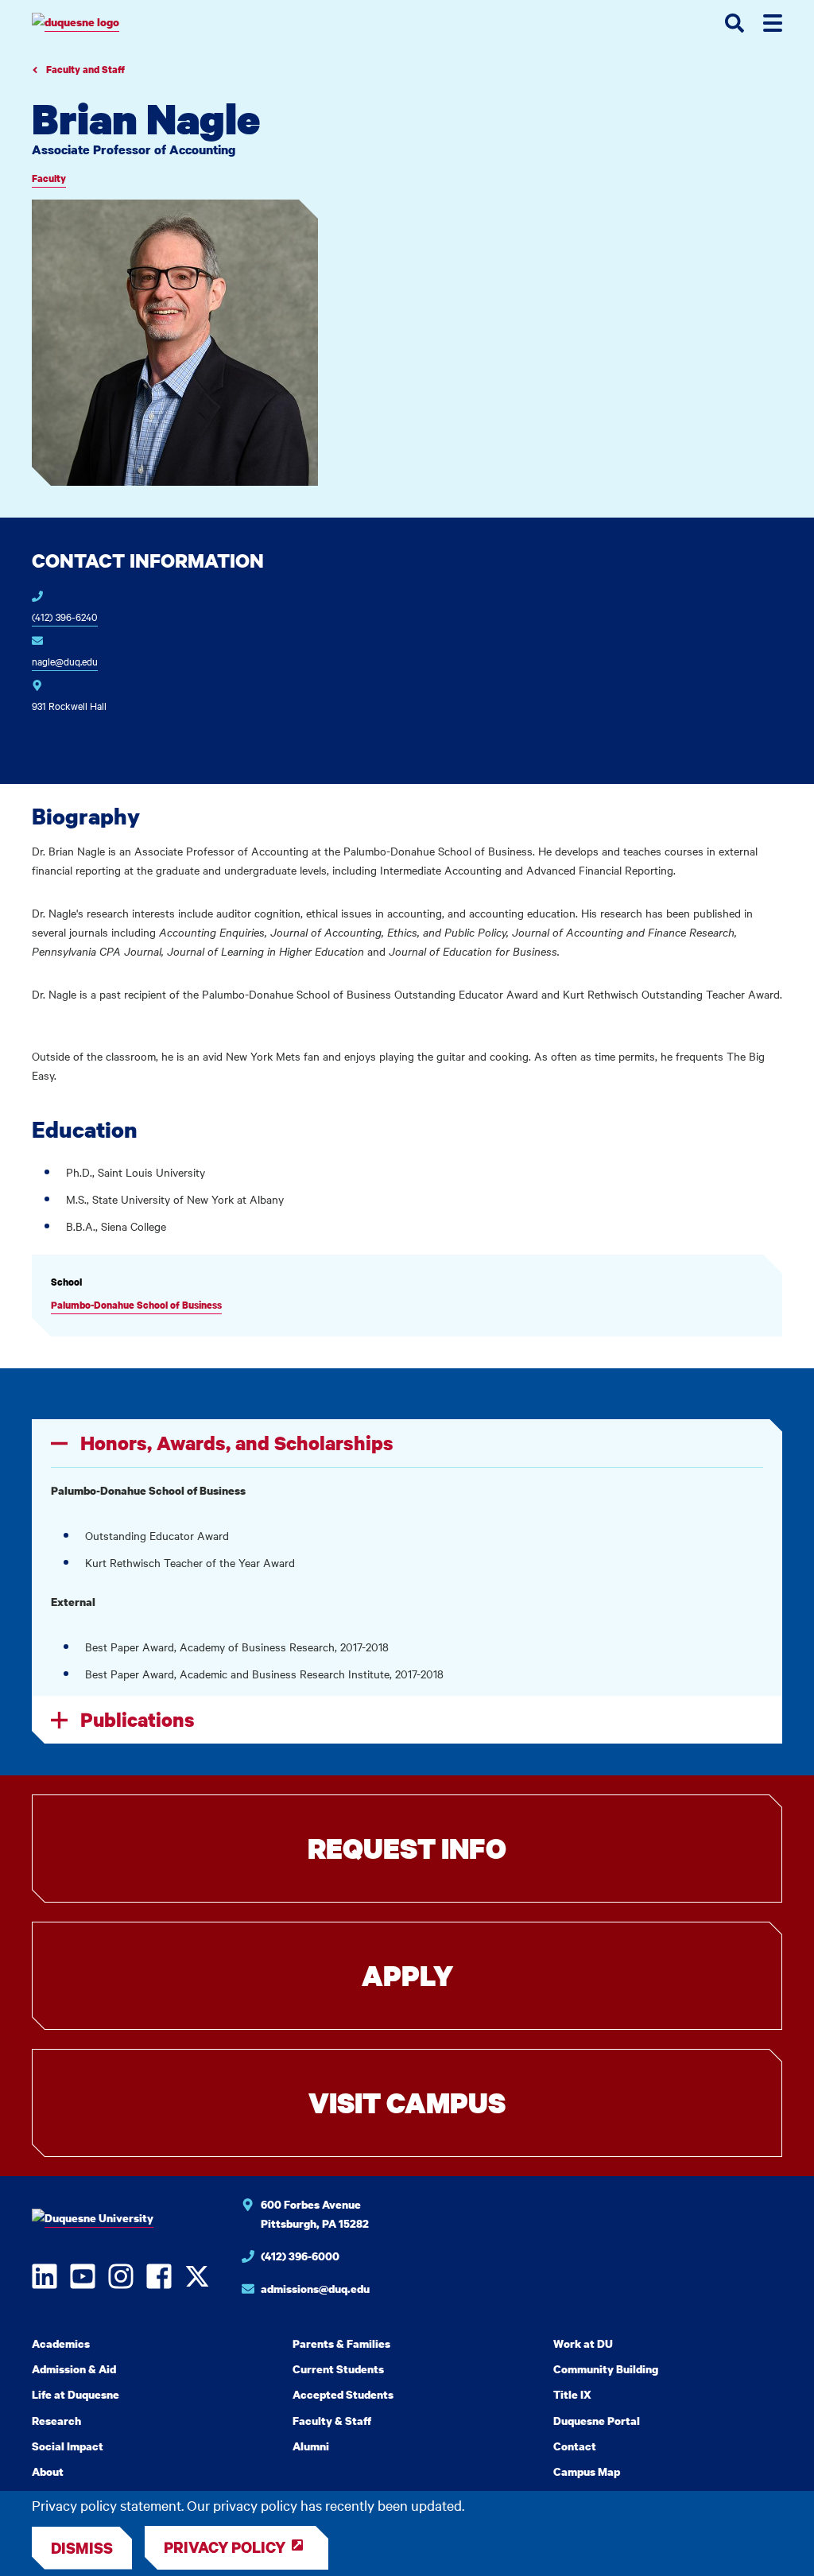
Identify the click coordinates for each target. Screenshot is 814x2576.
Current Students (338, 2369)
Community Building (606, 2369)
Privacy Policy (225, 2547)
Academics (61, 2343)
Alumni (311, 2446)
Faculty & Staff (332, 2421)
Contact (575, 2446)
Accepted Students (343, 2394)
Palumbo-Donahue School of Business (136, 1305)
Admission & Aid (74, 2369)
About (48, 2471)
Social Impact (68, 2446)
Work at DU (583, 2343)
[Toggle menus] (773, 23)
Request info (407, 1848)
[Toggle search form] (735, 23)
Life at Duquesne (76, 2394)
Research (56, 2421)
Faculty (49, 178)
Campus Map (587, 2471)
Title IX (572, 2394)
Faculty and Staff (84, 70)
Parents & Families (341, 2343)
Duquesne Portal (597, 2421)
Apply (407, 1975)
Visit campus (407, 2103)
